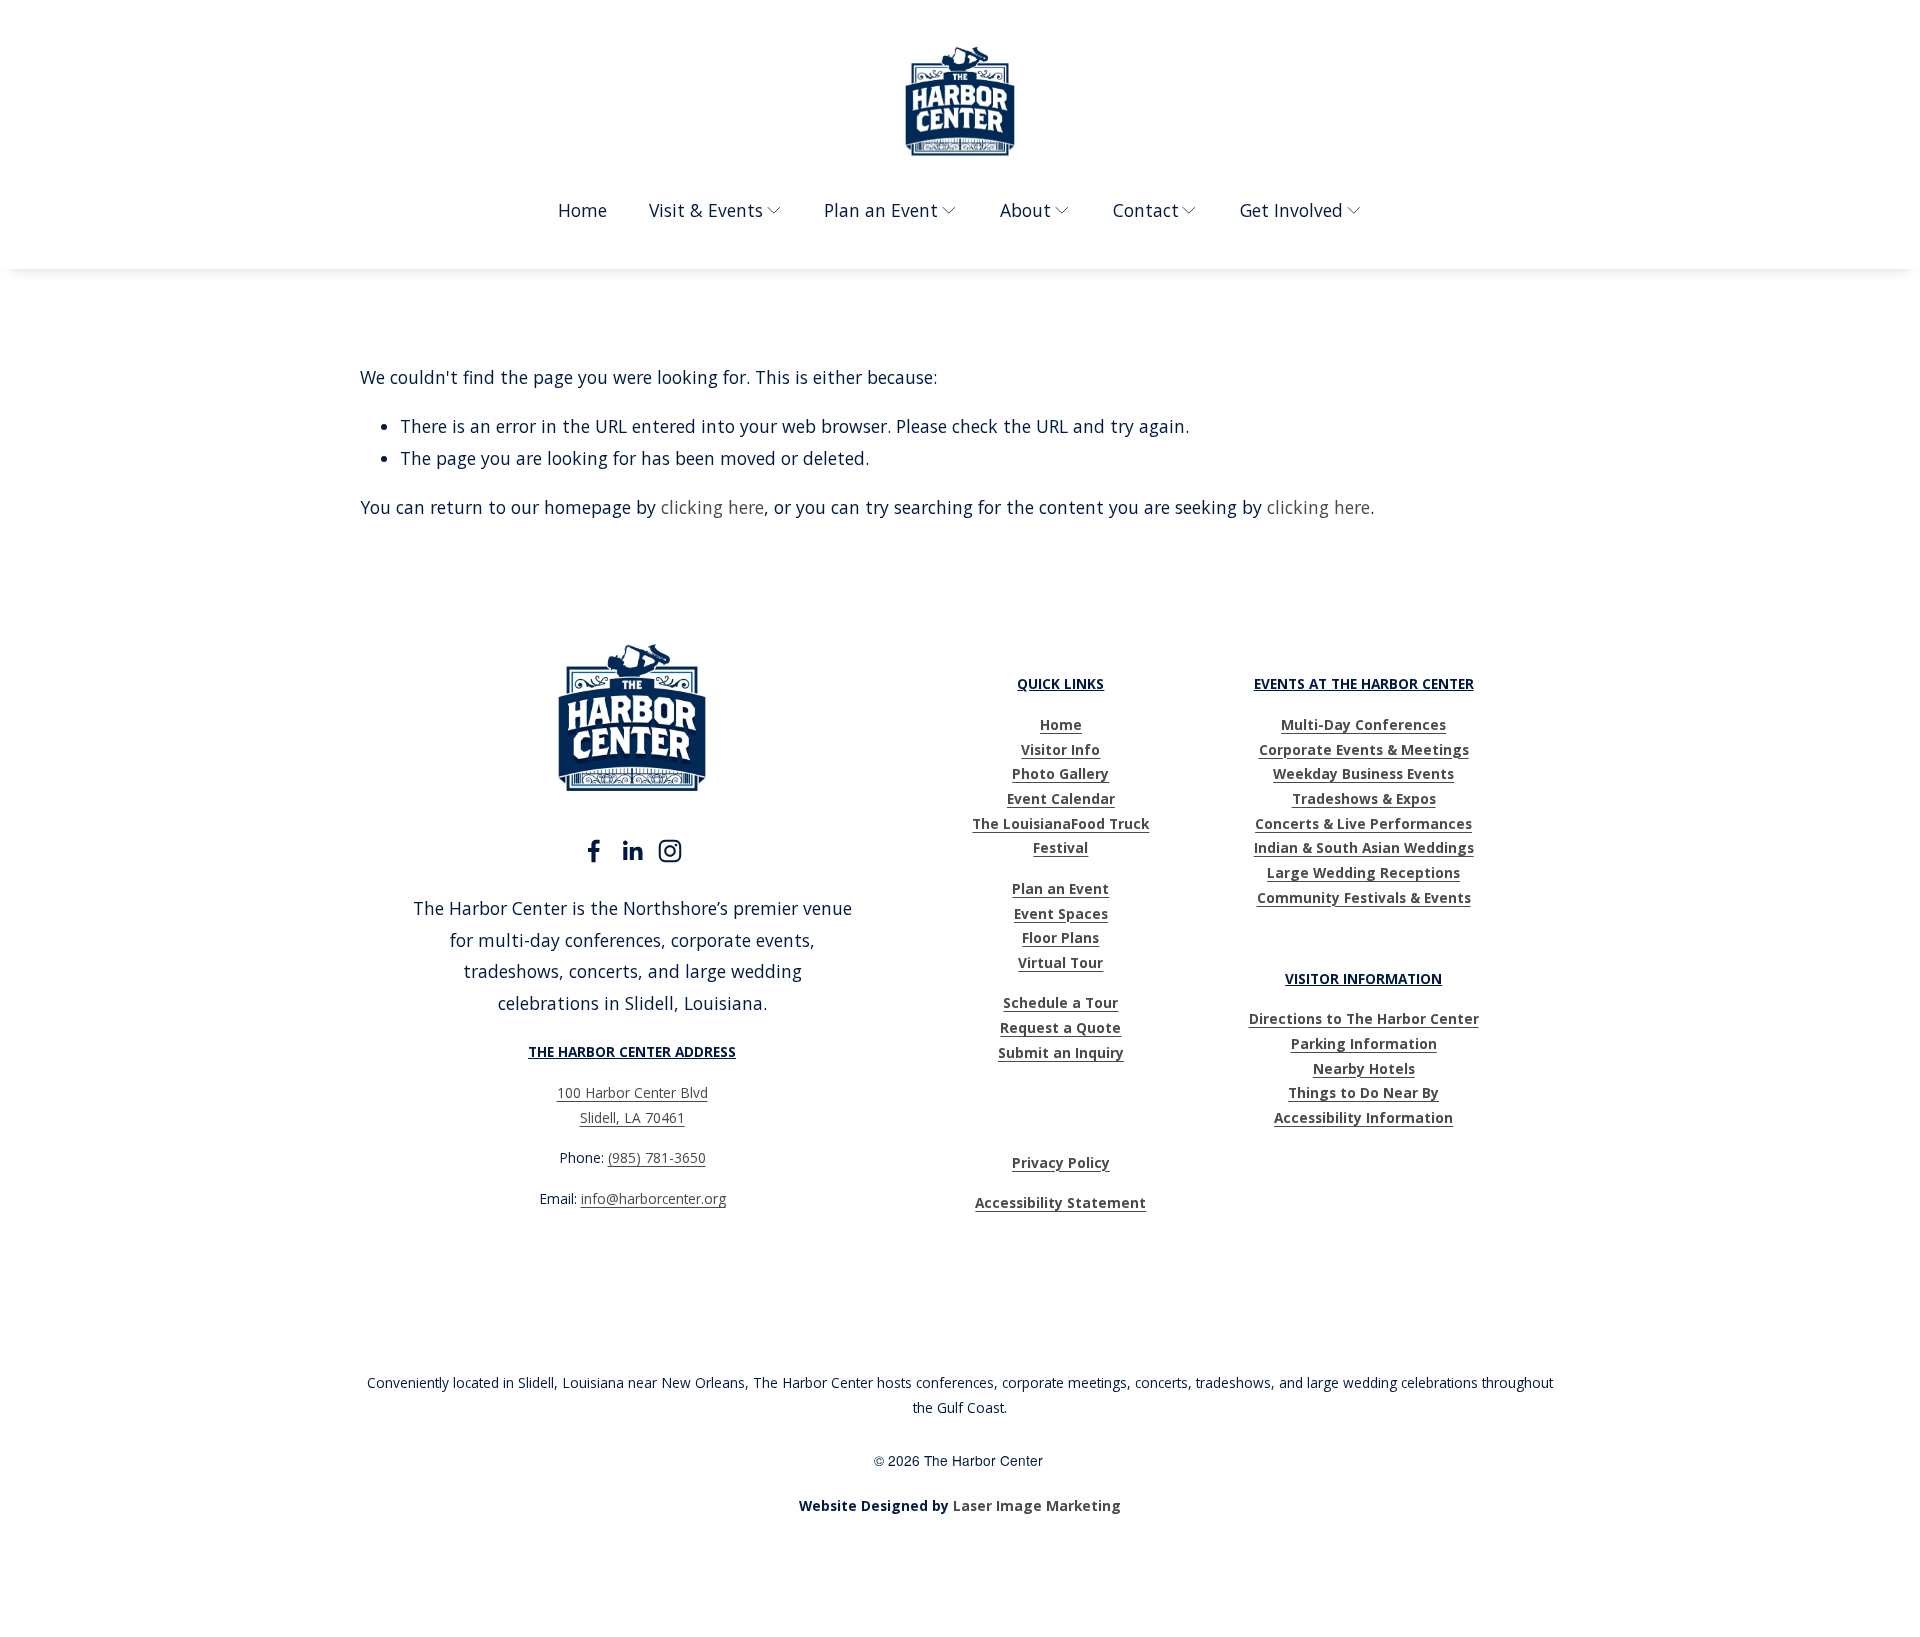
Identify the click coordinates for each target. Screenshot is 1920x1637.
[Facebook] (594, 851)
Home (582, 210)
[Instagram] (670, 851)
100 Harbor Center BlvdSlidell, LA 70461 (632, 1105)
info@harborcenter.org (653, 1198)
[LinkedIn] (632, 851)
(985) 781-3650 (657, 1157)
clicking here (712, 507)
